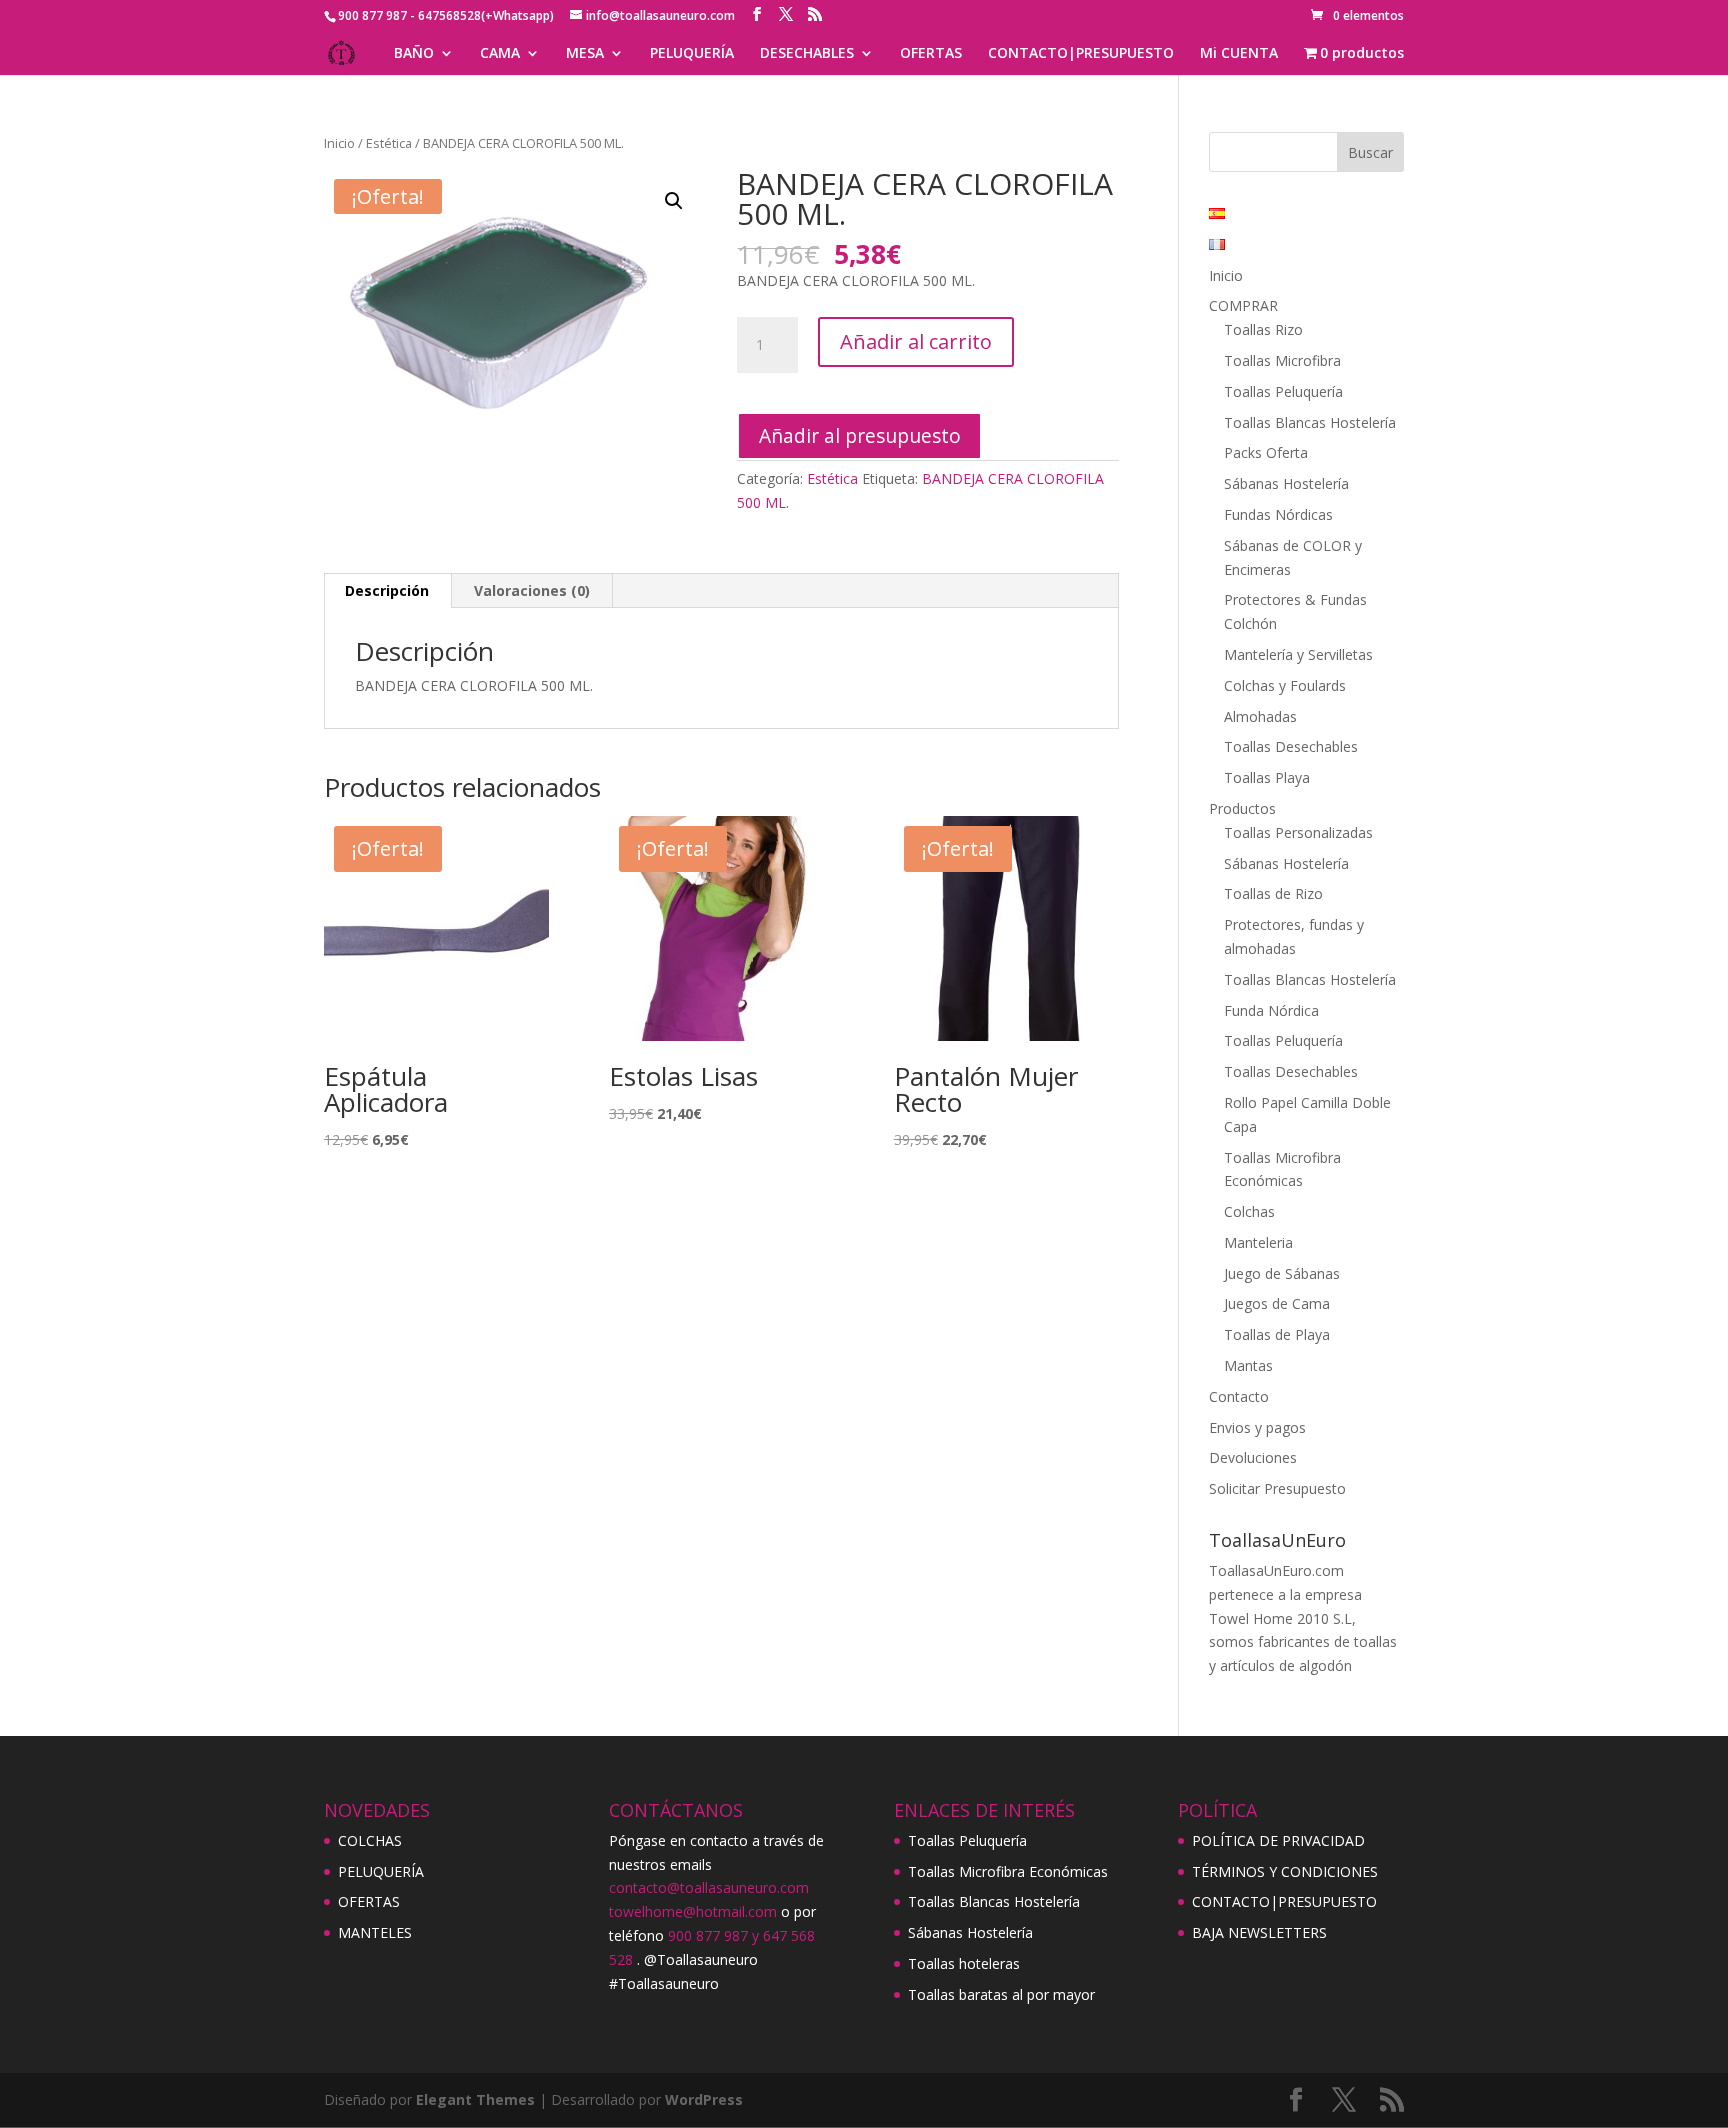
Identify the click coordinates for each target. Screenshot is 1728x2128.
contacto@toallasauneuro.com (709, 1887)
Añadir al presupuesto (860, 435)
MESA (585, 54)
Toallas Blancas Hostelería (1310, 422)
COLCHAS (370, 1840)
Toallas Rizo (1263, 329)
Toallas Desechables (1291, 746)
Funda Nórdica (1271, 1010)
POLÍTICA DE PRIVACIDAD (1278, 1840)
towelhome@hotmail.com (693, 1911)
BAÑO (414, 54)
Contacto (1239, 1396)
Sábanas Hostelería (1286, 483)
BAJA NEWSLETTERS (1259, 1932)
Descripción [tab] (387, 590)
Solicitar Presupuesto (1277, 1488)
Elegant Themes (475, 2099)
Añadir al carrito (916, 341)
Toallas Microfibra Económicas (1008, 1871)
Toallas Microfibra (1282, 360)
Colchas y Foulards (1285, 685)
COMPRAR (1243, 305)
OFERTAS (931, 54)
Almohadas (1260, 716)
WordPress (704, 2099)
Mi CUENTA (1239, 54)
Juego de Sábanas (1282, 1273)
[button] (674, 201)
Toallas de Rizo (1273, 893)
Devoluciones (1253, 1457)
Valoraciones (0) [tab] (532, 590)
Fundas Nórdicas (1278, 514)
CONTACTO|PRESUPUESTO (1081, 54)
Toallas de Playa (1277, 1334)
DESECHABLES (807, 54)
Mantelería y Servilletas (1298, 654)
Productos (1242, 808)
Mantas (1248, 1365)
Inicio (339, 143)
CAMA (500, 54)
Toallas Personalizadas (1298, 832)
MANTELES (375, 1932)
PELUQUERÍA (692, 54)
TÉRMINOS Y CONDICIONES (1285, 1871)
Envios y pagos (1257, 1427)
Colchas (1249, 1211)
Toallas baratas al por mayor (1001, 1994)
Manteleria (1258, 1242)
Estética (389, 143)
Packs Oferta (1266, 452)
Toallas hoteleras (964, 1963)
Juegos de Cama (1277, 1303)
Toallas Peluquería (1283, 391)
